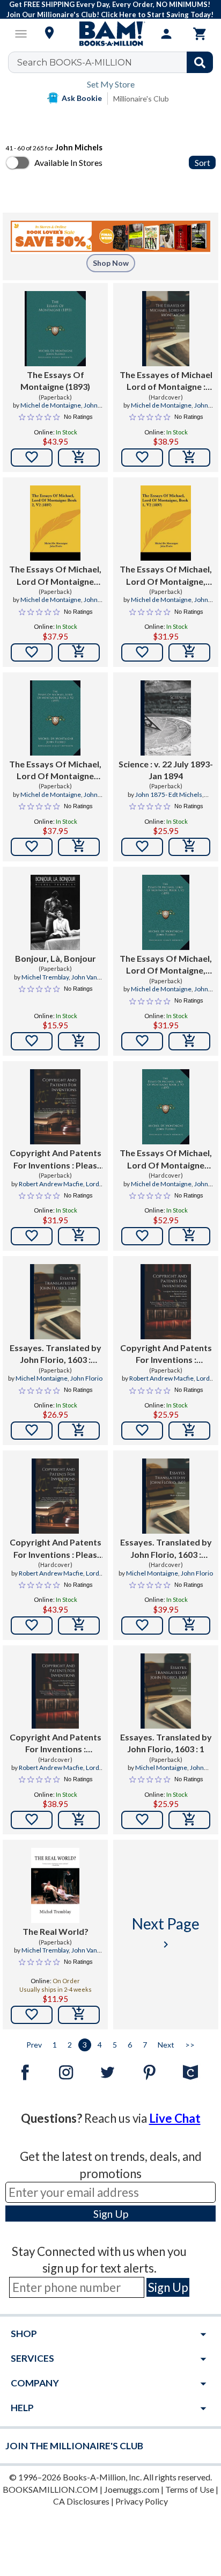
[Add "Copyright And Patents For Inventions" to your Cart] (79, 1236)
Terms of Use (190, 2489)
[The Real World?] (56, 1885)
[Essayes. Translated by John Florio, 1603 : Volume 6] (55, 1302)
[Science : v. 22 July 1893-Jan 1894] (165, 718)
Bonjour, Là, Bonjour (56, 958)
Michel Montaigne (42, 1378)
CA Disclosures (81, 2501)
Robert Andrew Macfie (51, 1184)
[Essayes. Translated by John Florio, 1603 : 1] (165, 1691)
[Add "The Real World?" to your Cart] (79, 2015)
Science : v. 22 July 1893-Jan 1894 (166, 770)
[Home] (110, 34)
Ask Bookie (82, 98)
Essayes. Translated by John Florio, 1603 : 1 (166, 1743)
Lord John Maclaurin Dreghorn (59, 1188)
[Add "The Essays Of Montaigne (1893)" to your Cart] (79, 458)
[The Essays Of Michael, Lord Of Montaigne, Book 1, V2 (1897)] (165, 523)
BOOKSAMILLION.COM (50, 2489)
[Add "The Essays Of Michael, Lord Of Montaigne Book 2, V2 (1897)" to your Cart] (79, 652)
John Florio (86, 1378)
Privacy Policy (142, 2501)
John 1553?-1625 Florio (172, 1772)
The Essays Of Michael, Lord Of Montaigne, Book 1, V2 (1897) (166, 576)
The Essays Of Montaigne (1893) (55, 380)
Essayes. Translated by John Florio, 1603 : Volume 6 (56, 1354)
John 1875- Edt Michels (169, 794)
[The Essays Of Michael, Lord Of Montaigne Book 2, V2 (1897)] (55, 523)
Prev (34, 2045)
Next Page (166, 1932)
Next (166, 2045)
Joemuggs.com (132, 2489)
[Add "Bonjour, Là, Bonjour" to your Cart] (79, 1041)
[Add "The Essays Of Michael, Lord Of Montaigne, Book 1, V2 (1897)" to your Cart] (189, 652)
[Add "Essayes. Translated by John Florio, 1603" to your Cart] (79, 1431)
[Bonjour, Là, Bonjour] (56, 912)
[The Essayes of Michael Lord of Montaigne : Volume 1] (166, 329)
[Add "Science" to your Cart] (189, 847)
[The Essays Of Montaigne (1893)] (55, 329)
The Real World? (56, 1931)
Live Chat (175, 2118)
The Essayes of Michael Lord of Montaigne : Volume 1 (166, 381)
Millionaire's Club (141, 99)
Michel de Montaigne (51, 405)
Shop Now (111, 263)
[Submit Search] (200, 62)
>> (190, 2045)
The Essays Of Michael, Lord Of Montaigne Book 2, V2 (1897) (55, 576)
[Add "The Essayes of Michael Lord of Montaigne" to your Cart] (189, 458)
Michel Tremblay (45, 977)
